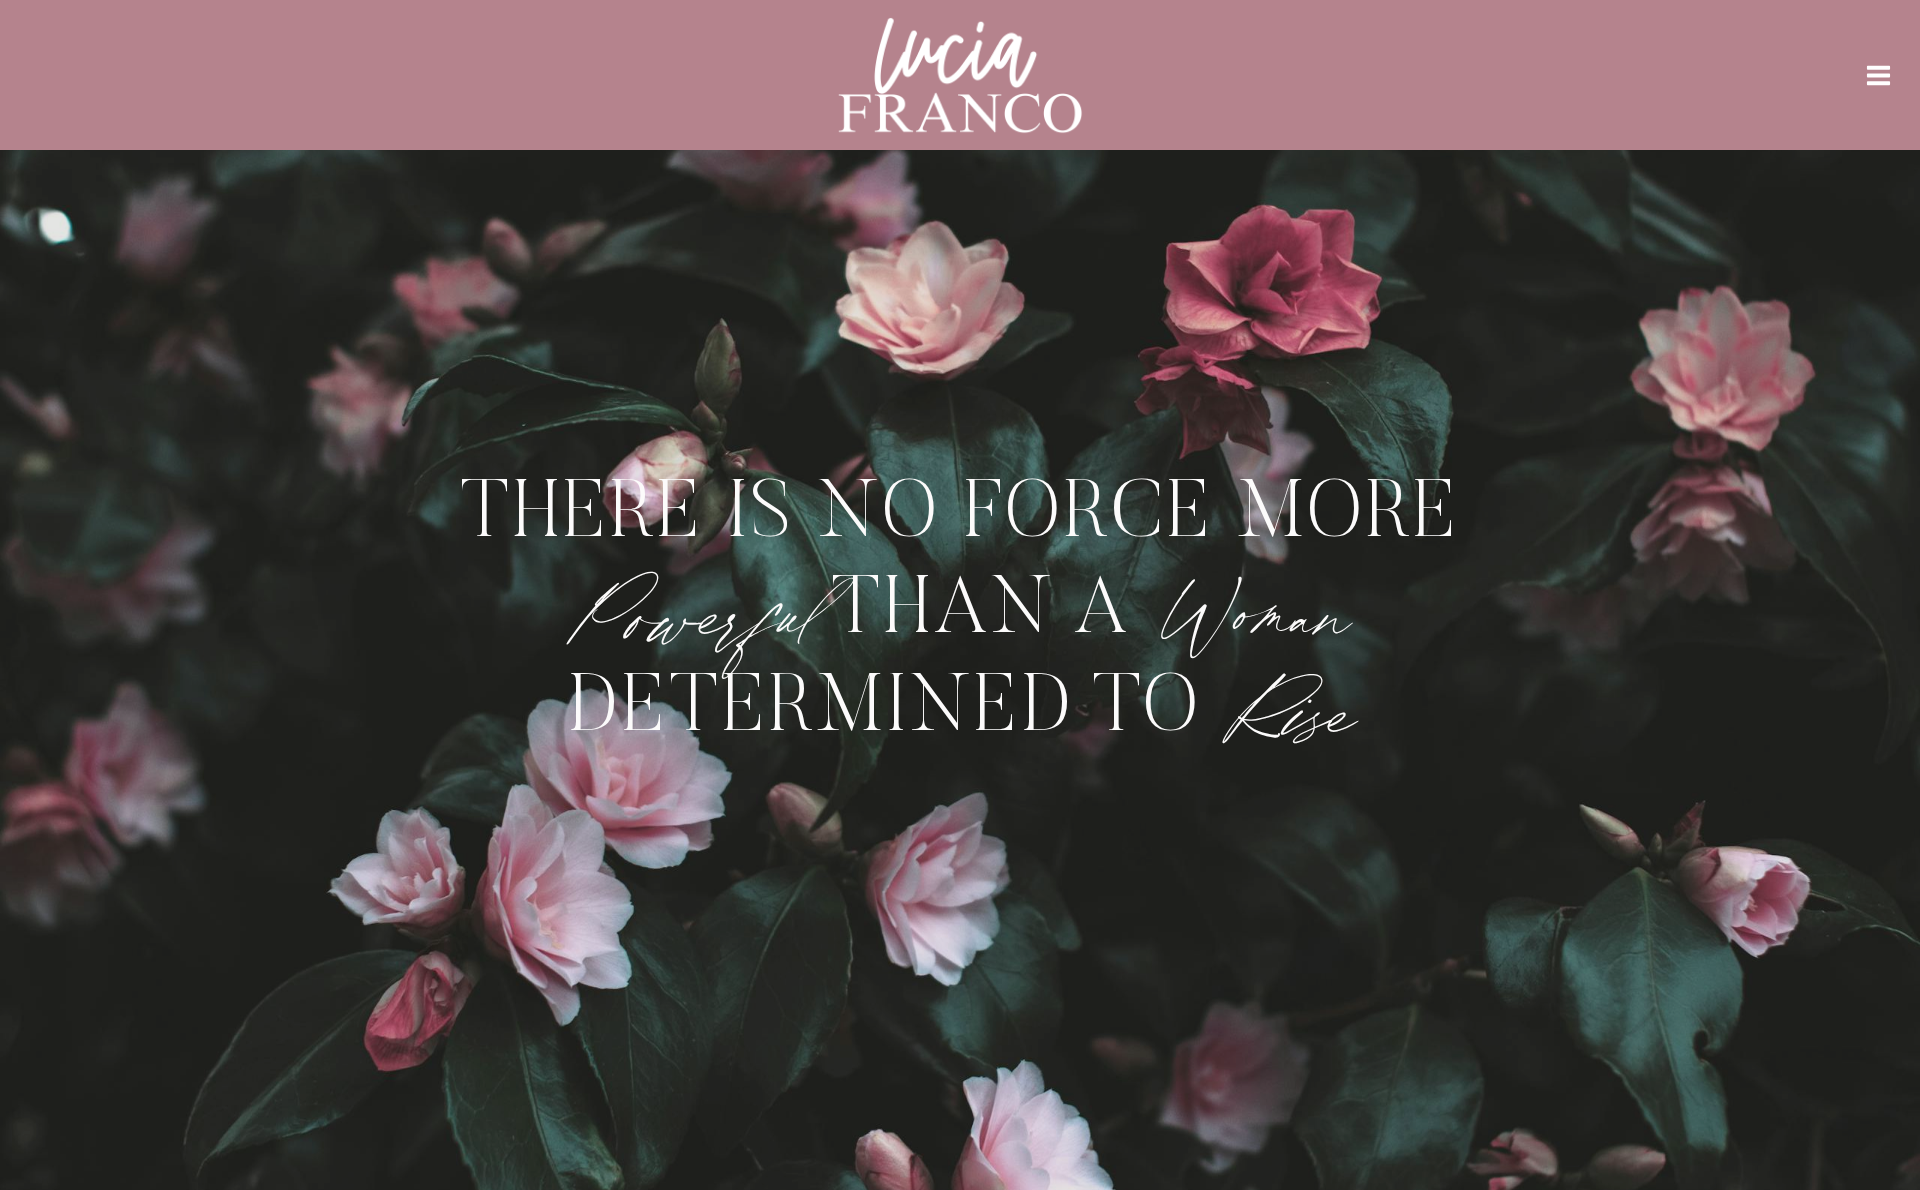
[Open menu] (1878, 75)
